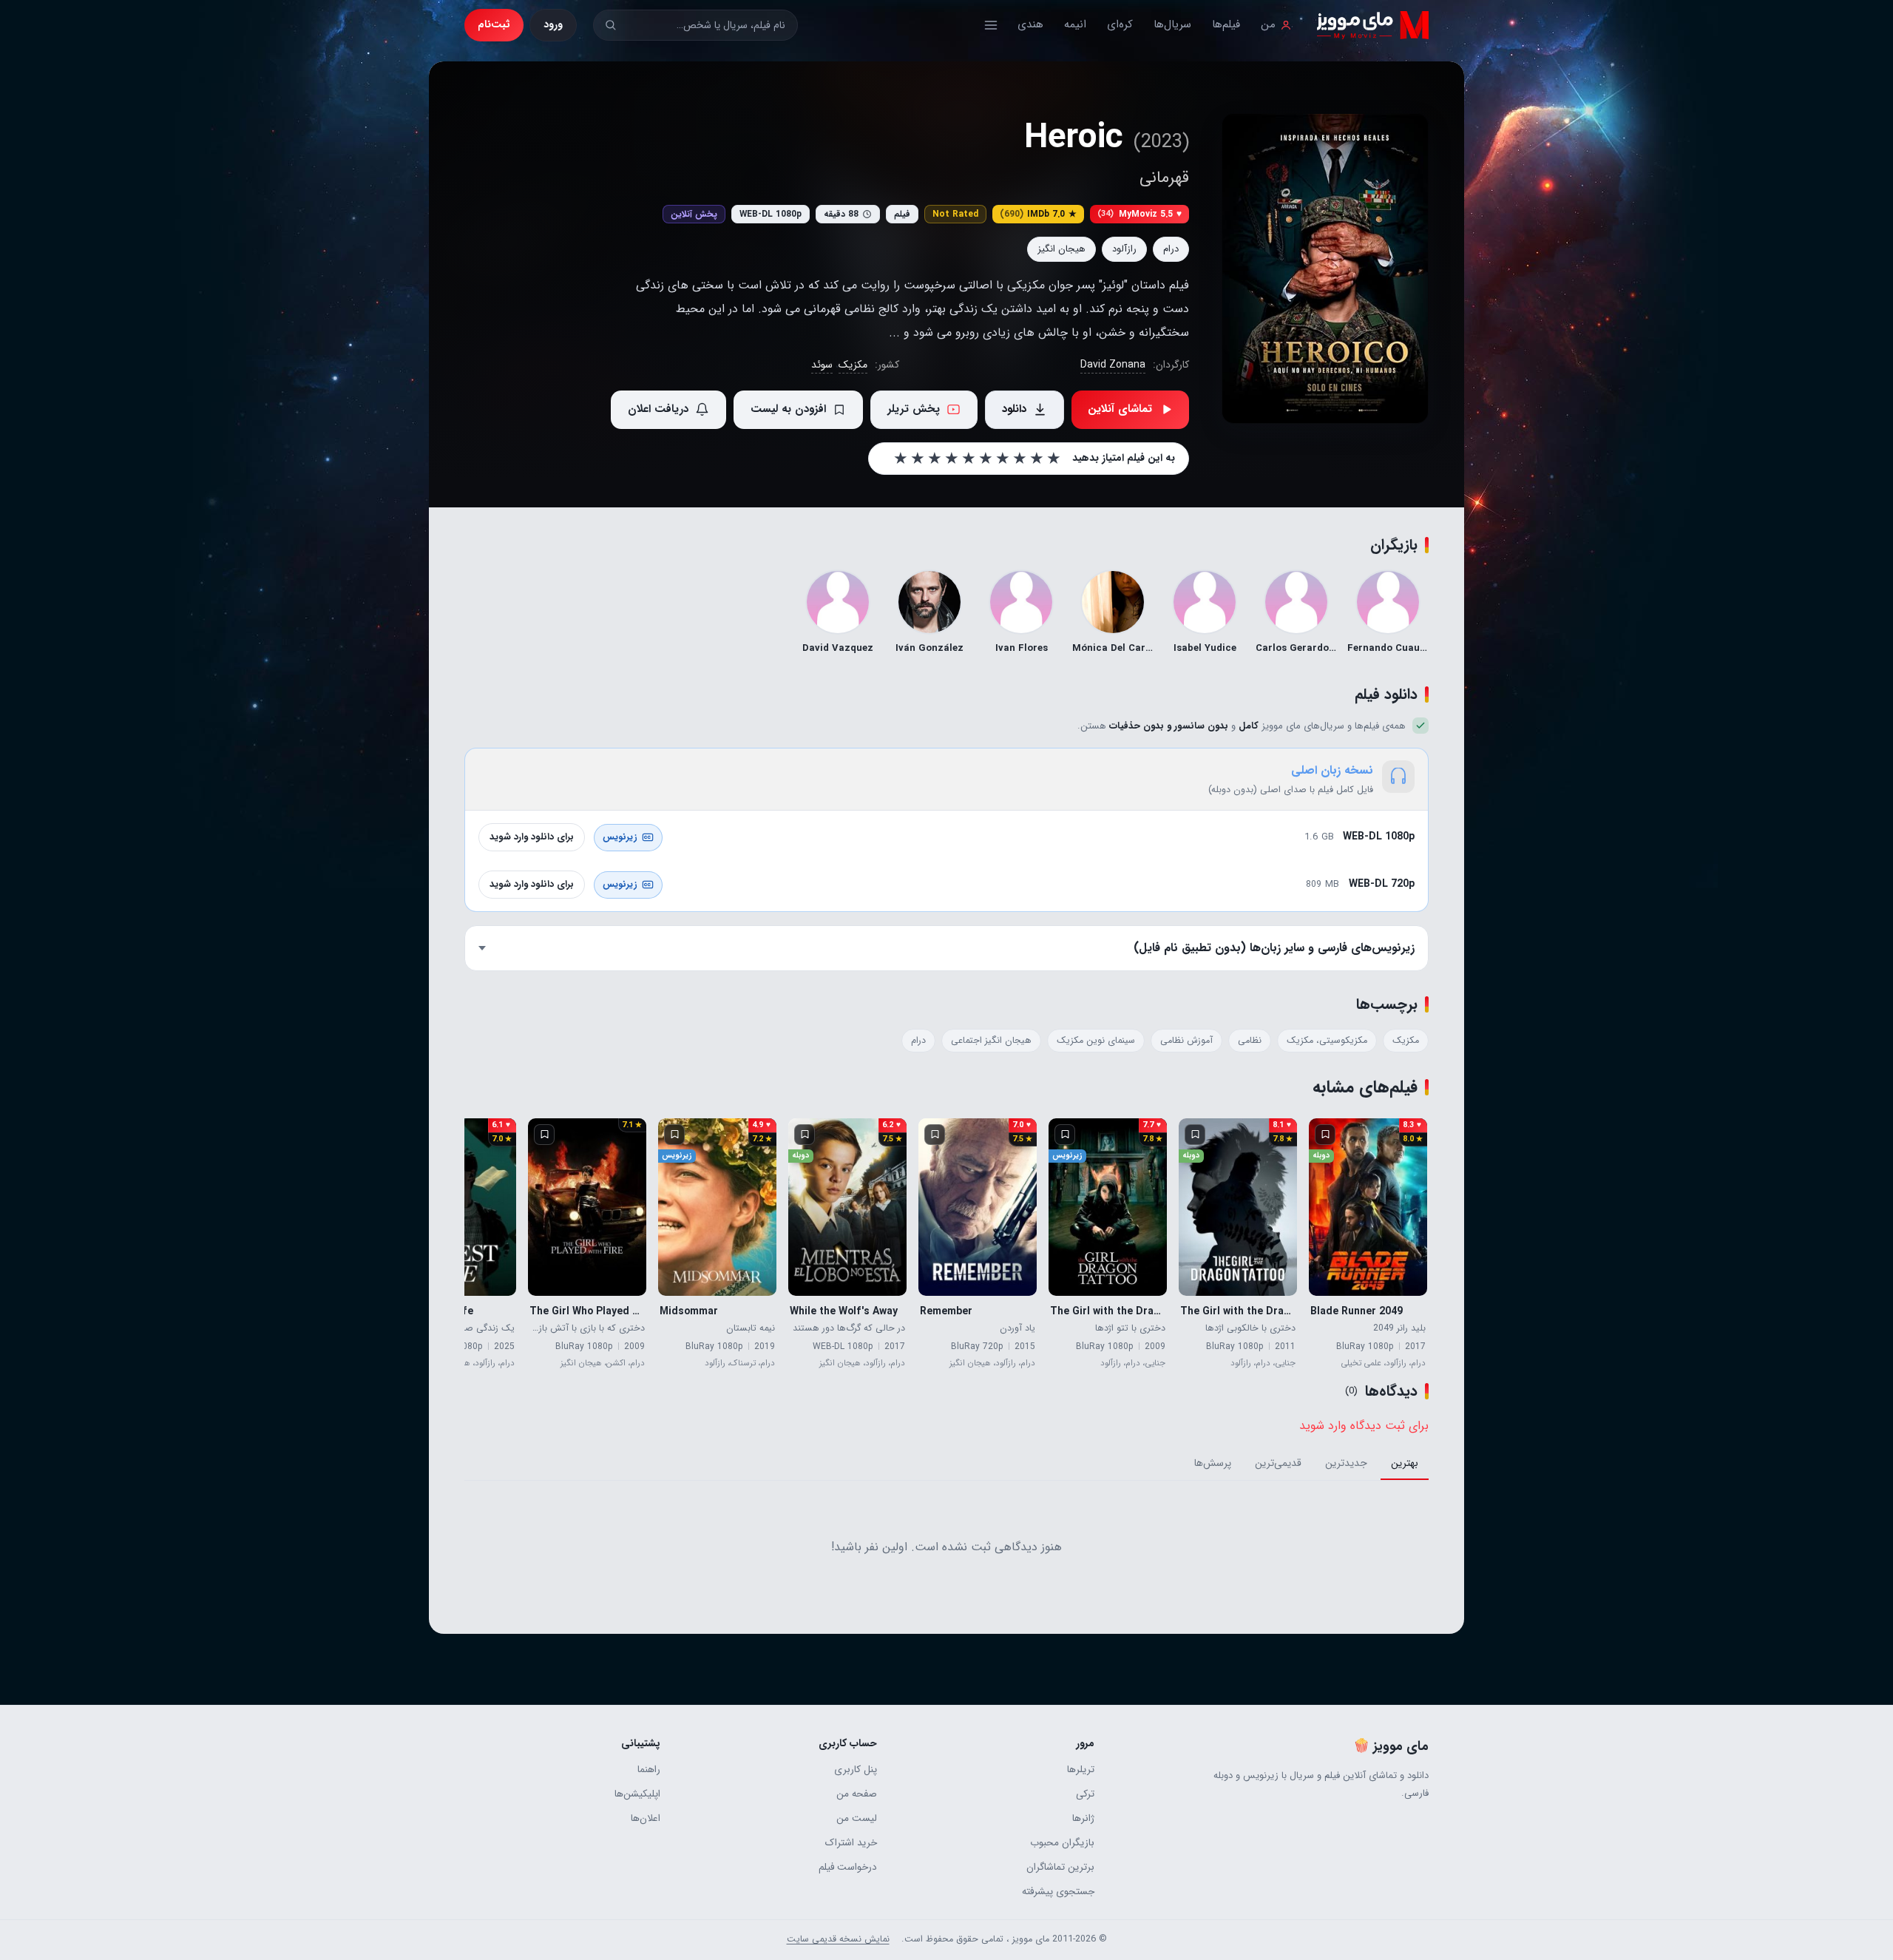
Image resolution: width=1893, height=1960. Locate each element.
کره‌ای (1120, 24)
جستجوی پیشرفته (1058, 1892)
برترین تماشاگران (1060, 1867)
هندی (1030, 24)
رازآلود (1124, 249)
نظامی (1250, 1041)
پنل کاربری (856, 1770)
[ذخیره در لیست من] (1325, 1135)
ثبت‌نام (494, 24)
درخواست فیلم (848, 1867)
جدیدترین (1346, 1463)
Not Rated (955, 214)
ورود (553, 24)
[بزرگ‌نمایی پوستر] (1325, 268)
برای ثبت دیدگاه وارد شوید (1364, 1426)
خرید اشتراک (851, 1843)
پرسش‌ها (1213, 1463)
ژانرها (1083, 1818)
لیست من (857, 1818)
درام (1171, 249)
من (1268, 24)
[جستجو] (610, 25)
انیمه (1075, 24)
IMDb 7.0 (1038, 214)
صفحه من (857, 1794)
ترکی (1085, 1794)
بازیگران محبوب (1062, 1843)
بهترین (1405, 1463)
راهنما (649, 1770)
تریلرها (1080, 1770)
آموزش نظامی (1186, 1041)
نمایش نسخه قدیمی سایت (838, 1939)
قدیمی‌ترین (1278, 1463)
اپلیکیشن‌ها (637, 1794)
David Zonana (1113, 365)
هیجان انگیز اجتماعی (991, 1041)
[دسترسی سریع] (991, 25)
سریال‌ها (1172, 24)
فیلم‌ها (1226, 24)
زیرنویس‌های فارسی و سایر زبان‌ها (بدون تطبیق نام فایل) (1274, 948)
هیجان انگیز (1061, 249)
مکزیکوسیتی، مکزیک (1327, 1041)
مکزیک (853, 365)
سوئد (822, 365)
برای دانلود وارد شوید (532, 837)
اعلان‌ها (646, 1818)
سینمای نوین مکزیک (1096, 1041)
